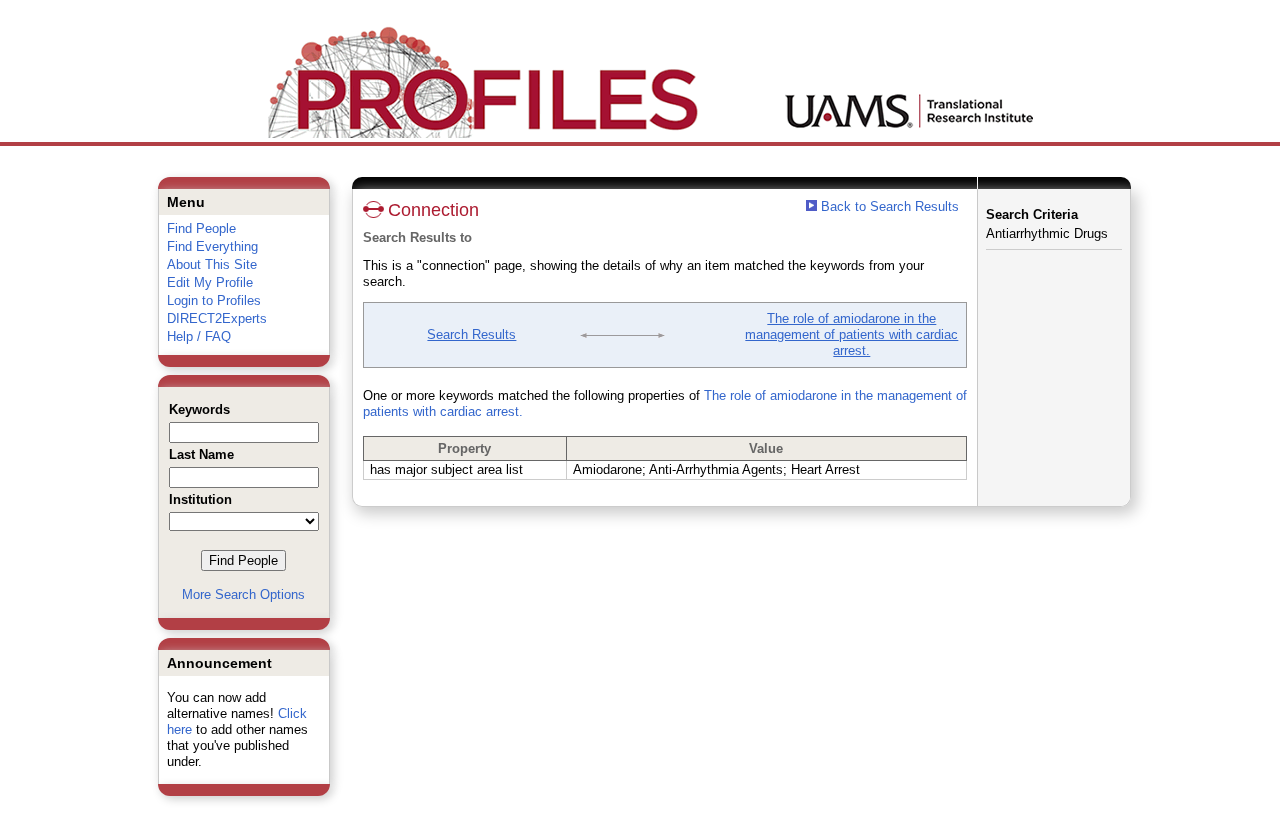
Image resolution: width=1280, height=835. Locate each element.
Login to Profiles (214, 300)
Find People (201, 228)
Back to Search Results (888, 206)
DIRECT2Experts (217, 318)
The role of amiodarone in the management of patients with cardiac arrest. (851, 334)
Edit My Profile (210, 282)
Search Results (471, 334)
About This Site (212, 264)
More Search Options (243, 594)
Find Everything (212, 246)
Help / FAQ (199, 336)
